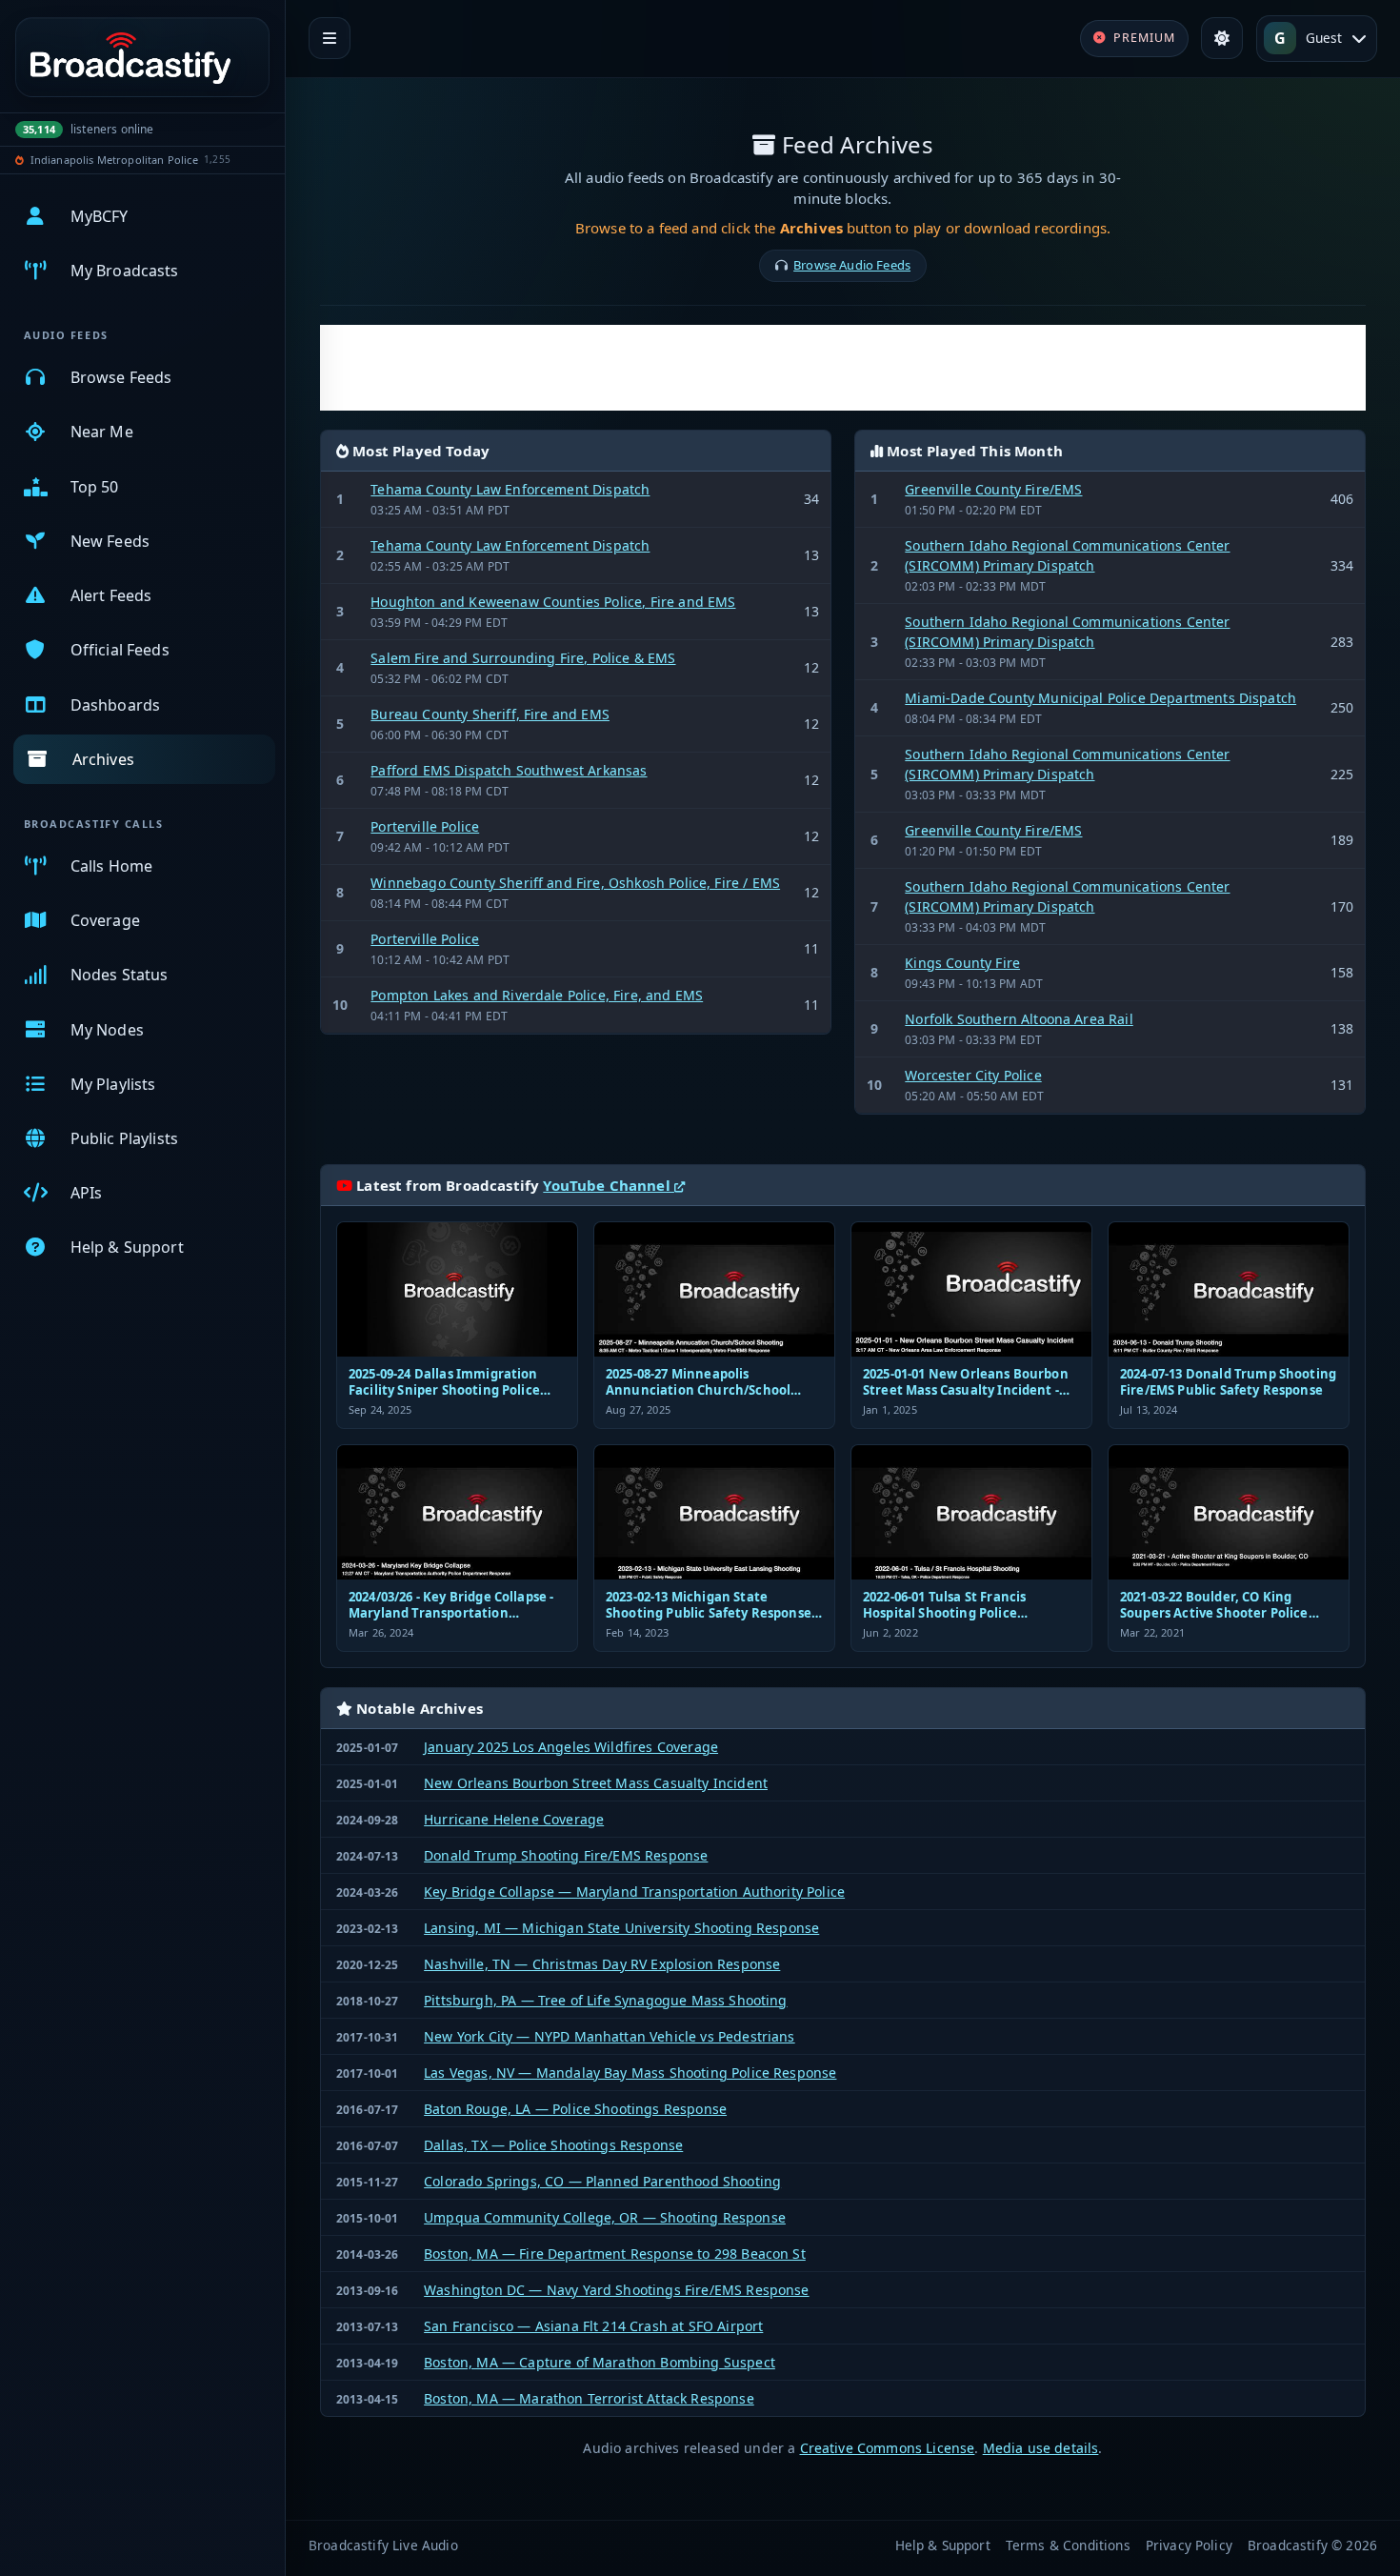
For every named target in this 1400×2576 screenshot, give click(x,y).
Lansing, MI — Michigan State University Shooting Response (621, 1928)
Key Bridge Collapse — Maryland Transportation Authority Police (634, 1892)
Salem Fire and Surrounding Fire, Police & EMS (523, 658)
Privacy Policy (1189, 2545)
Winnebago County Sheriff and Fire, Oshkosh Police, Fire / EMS (575, 883)
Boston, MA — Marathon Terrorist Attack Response (589, 2398)
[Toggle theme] (1222, 38)
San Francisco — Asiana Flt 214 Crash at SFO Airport (593, 2326)
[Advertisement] (843, 368)
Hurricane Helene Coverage (514, 1819)
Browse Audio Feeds (852, 265)
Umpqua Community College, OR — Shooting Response (605, 2217)
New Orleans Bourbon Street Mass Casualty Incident (596, 1783)
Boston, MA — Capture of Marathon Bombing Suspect (600, 2362)
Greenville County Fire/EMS (993, 489)
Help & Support (943, 2545)
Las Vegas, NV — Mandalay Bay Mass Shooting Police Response (630, 2073)
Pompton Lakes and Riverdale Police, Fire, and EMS (537, 995)
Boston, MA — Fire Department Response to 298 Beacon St (615, 2254)
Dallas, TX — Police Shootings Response (553, 2145)
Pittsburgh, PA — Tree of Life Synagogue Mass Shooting (605, 2000)
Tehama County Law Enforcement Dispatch (510, 489)
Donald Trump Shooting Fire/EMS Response (566, 1855)
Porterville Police (425, 826)
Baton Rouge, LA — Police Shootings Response (575, 2109)
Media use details (1041, 2448)
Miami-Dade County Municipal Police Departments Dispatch (1100, 698)
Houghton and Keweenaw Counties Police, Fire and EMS (553, 602)
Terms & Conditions (1068, 2545)
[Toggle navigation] (330, 38)
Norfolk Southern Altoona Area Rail (1019, 1019)
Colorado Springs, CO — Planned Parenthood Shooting (602, 2181)
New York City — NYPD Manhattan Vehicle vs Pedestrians (609, 2036)
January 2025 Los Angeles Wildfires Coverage (571, 1747)
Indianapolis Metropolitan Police (114, 160)
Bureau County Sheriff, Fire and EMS (490, 714)
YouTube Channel (609, 1185)
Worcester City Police (973, 1075)
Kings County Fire (962, 963)
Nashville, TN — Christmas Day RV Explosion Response (602, 1964)
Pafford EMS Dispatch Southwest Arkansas (509, 770)
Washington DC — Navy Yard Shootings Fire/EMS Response (616, 2290)
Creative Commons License (888, 2448)
